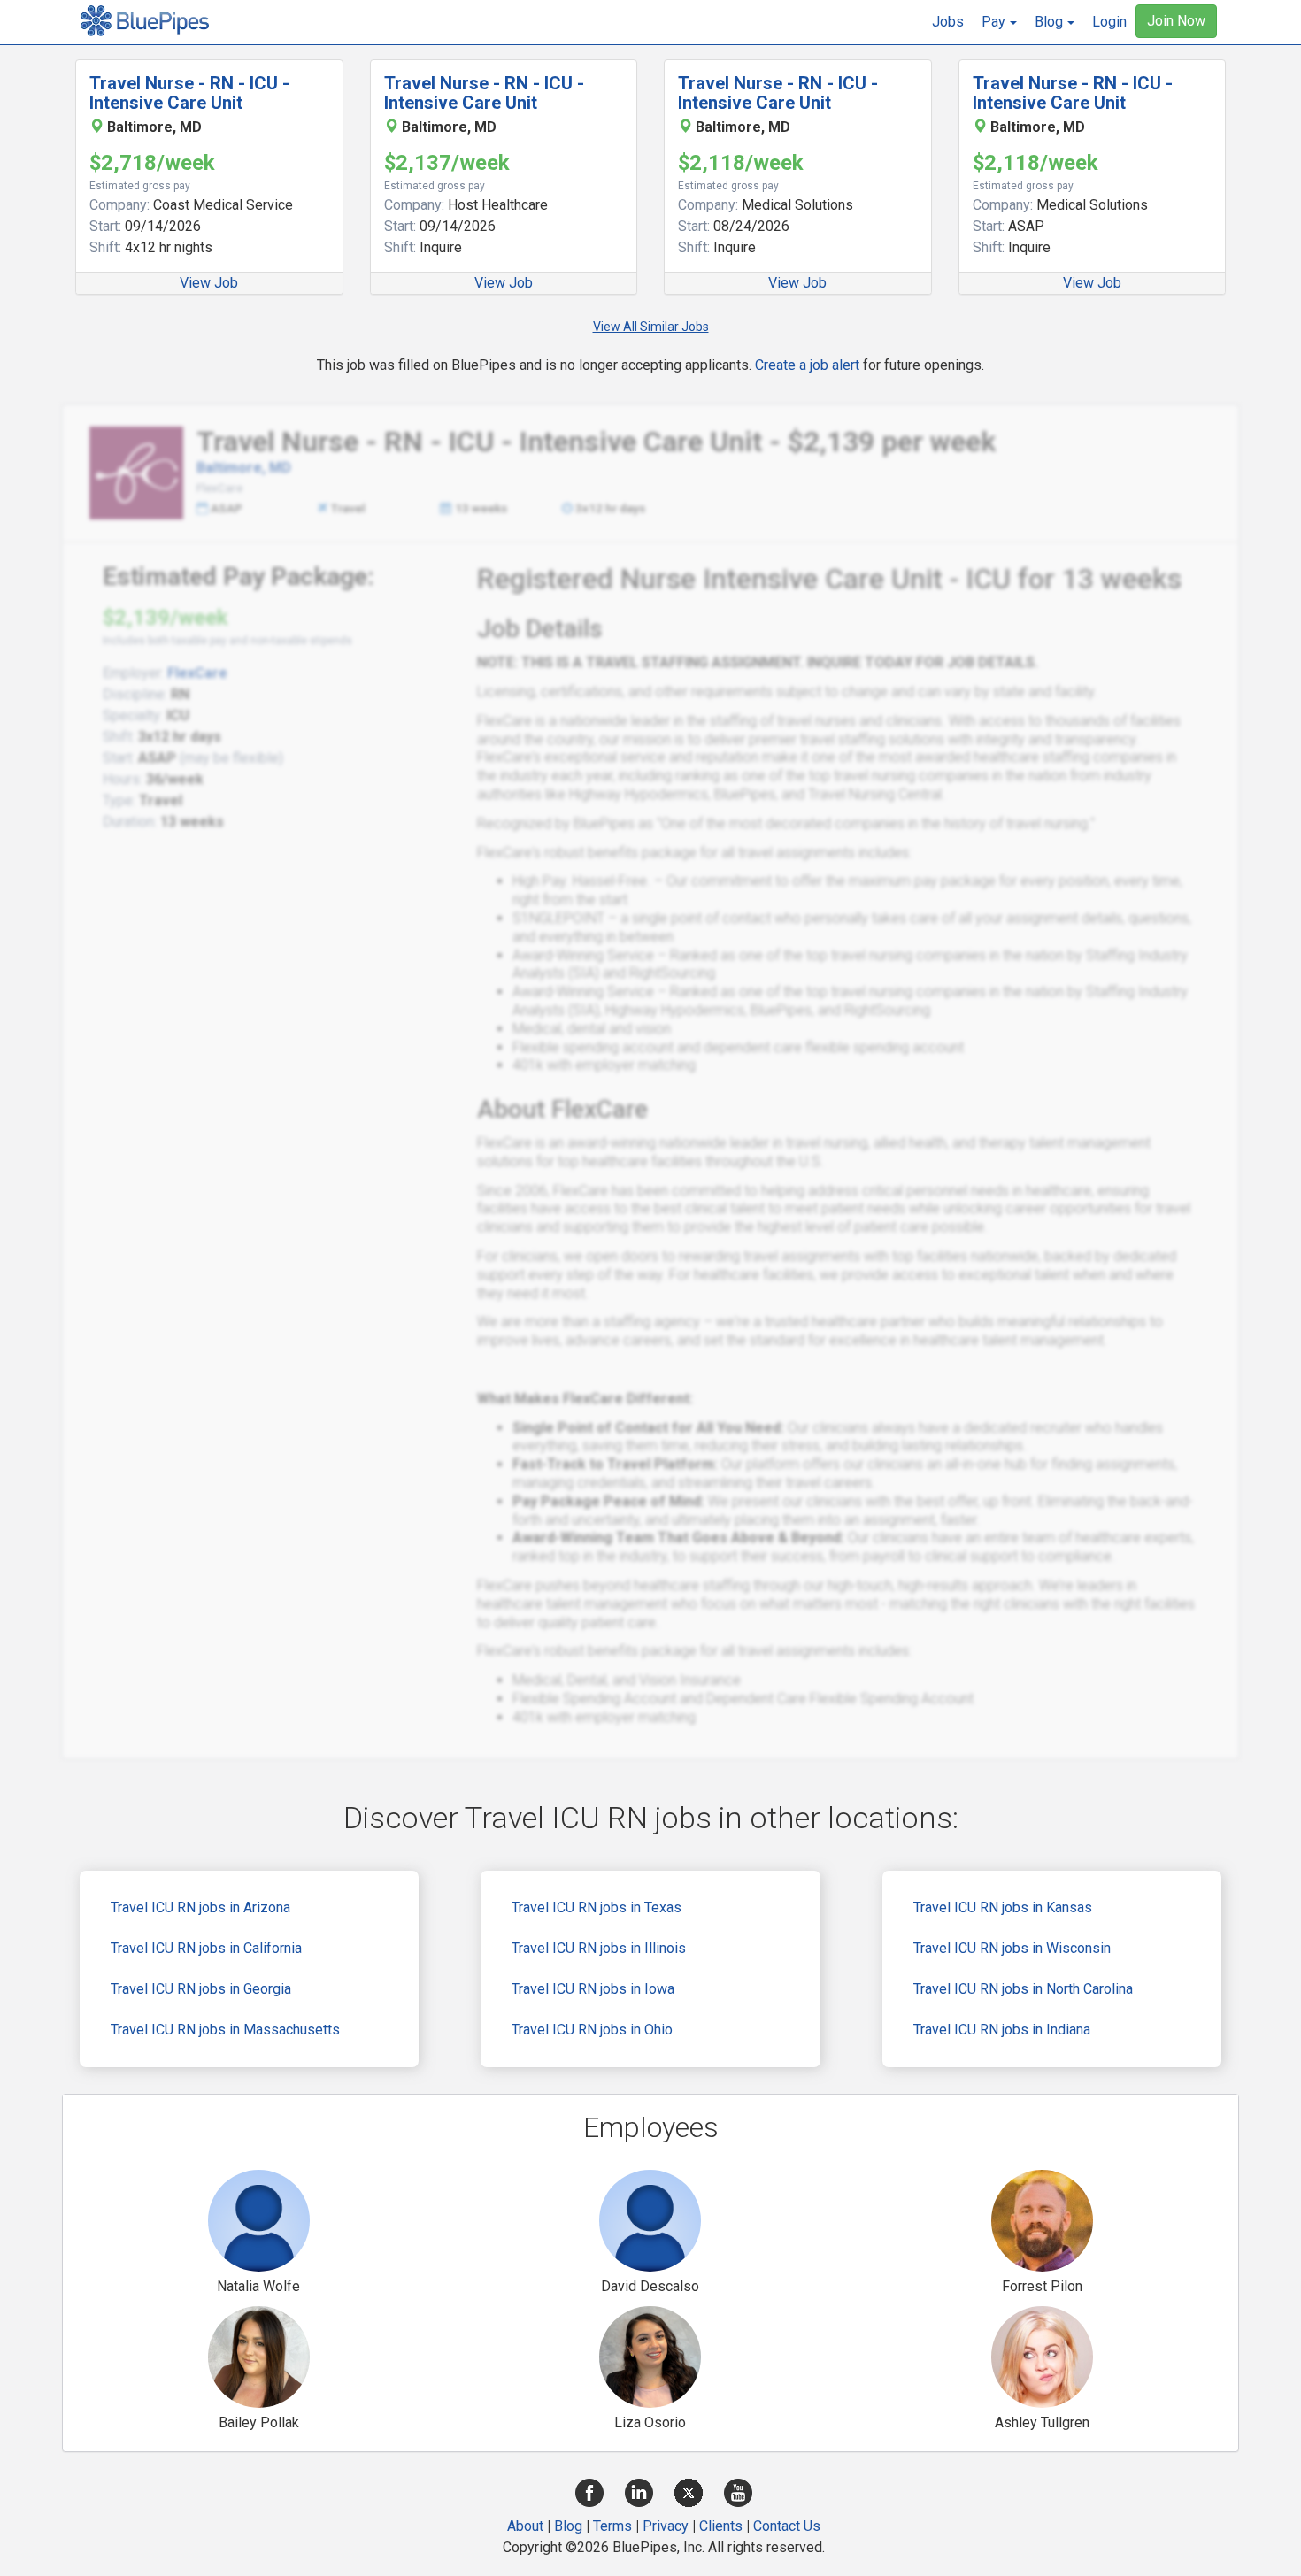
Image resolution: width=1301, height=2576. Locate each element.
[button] (999, 22)
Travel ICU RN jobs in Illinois (599, 1948)
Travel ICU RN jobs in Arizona (200, 1907)
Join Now (1176, 21)
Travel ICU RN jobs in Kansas (1003, 1907)
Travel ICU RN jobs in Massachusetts (225, 2030)
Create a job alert (807, 365)
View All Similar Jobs (651, 327)
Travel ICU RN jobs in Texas (597, 1907)
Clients (721, 2526)
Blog (568, 2526)
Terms (612, 2526)
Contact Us (787, 2526)
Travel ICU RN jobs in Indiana (1002, 2030)
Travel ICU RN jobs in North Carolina (1023, 1989)
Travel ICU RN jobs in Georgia (201, 1989)
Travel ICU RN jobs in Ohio (592, 2030)
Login (1109, 22)
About (525, 2526)
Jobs (948, 22)
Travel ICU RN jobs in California (206, 1948)
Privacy (666, 2526)
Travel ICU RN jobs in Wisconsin (1012, 1948)
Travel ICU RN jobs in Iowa (593, 1989)
